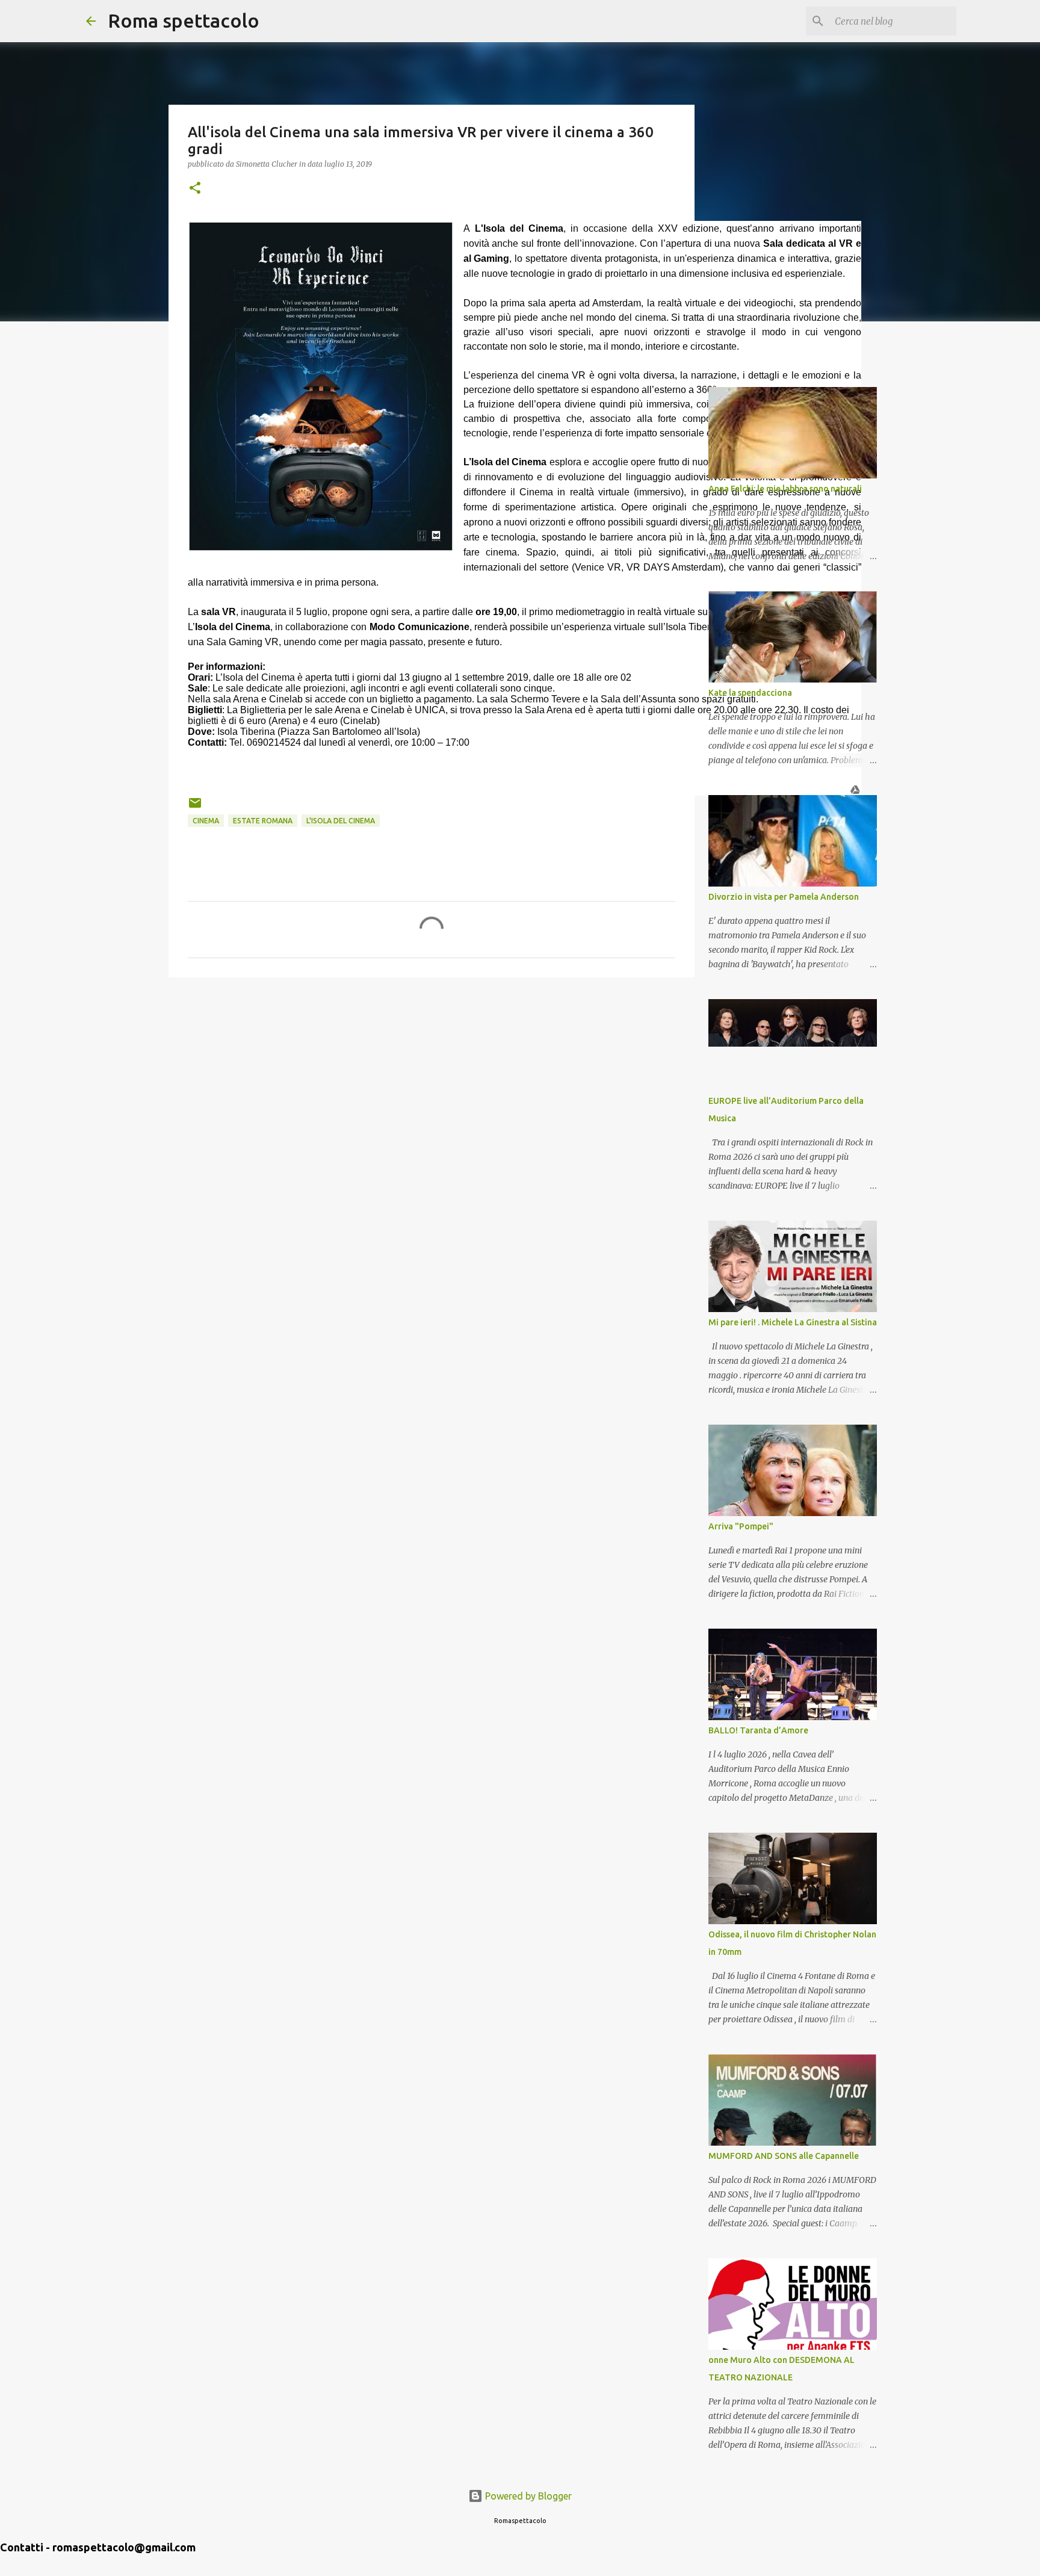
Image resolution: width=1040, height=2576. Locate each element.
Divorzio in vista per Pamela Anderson (784, 897)
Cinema (206, 821)
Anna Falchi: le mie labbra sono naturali (785, 489)
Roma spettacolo (184, 20)
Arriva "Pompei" (741, 1526)
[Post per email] (195, 807)
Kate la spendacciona (750, 693)
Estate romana (263, 821)
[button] (195, 189)
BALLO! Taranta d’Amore (758, 1730)
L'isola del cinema (341, 821)
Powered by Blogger (527, 2496)
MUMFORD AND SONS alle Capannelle (784, 2156)
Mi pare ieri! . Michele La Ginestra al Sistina (793, 1322)
